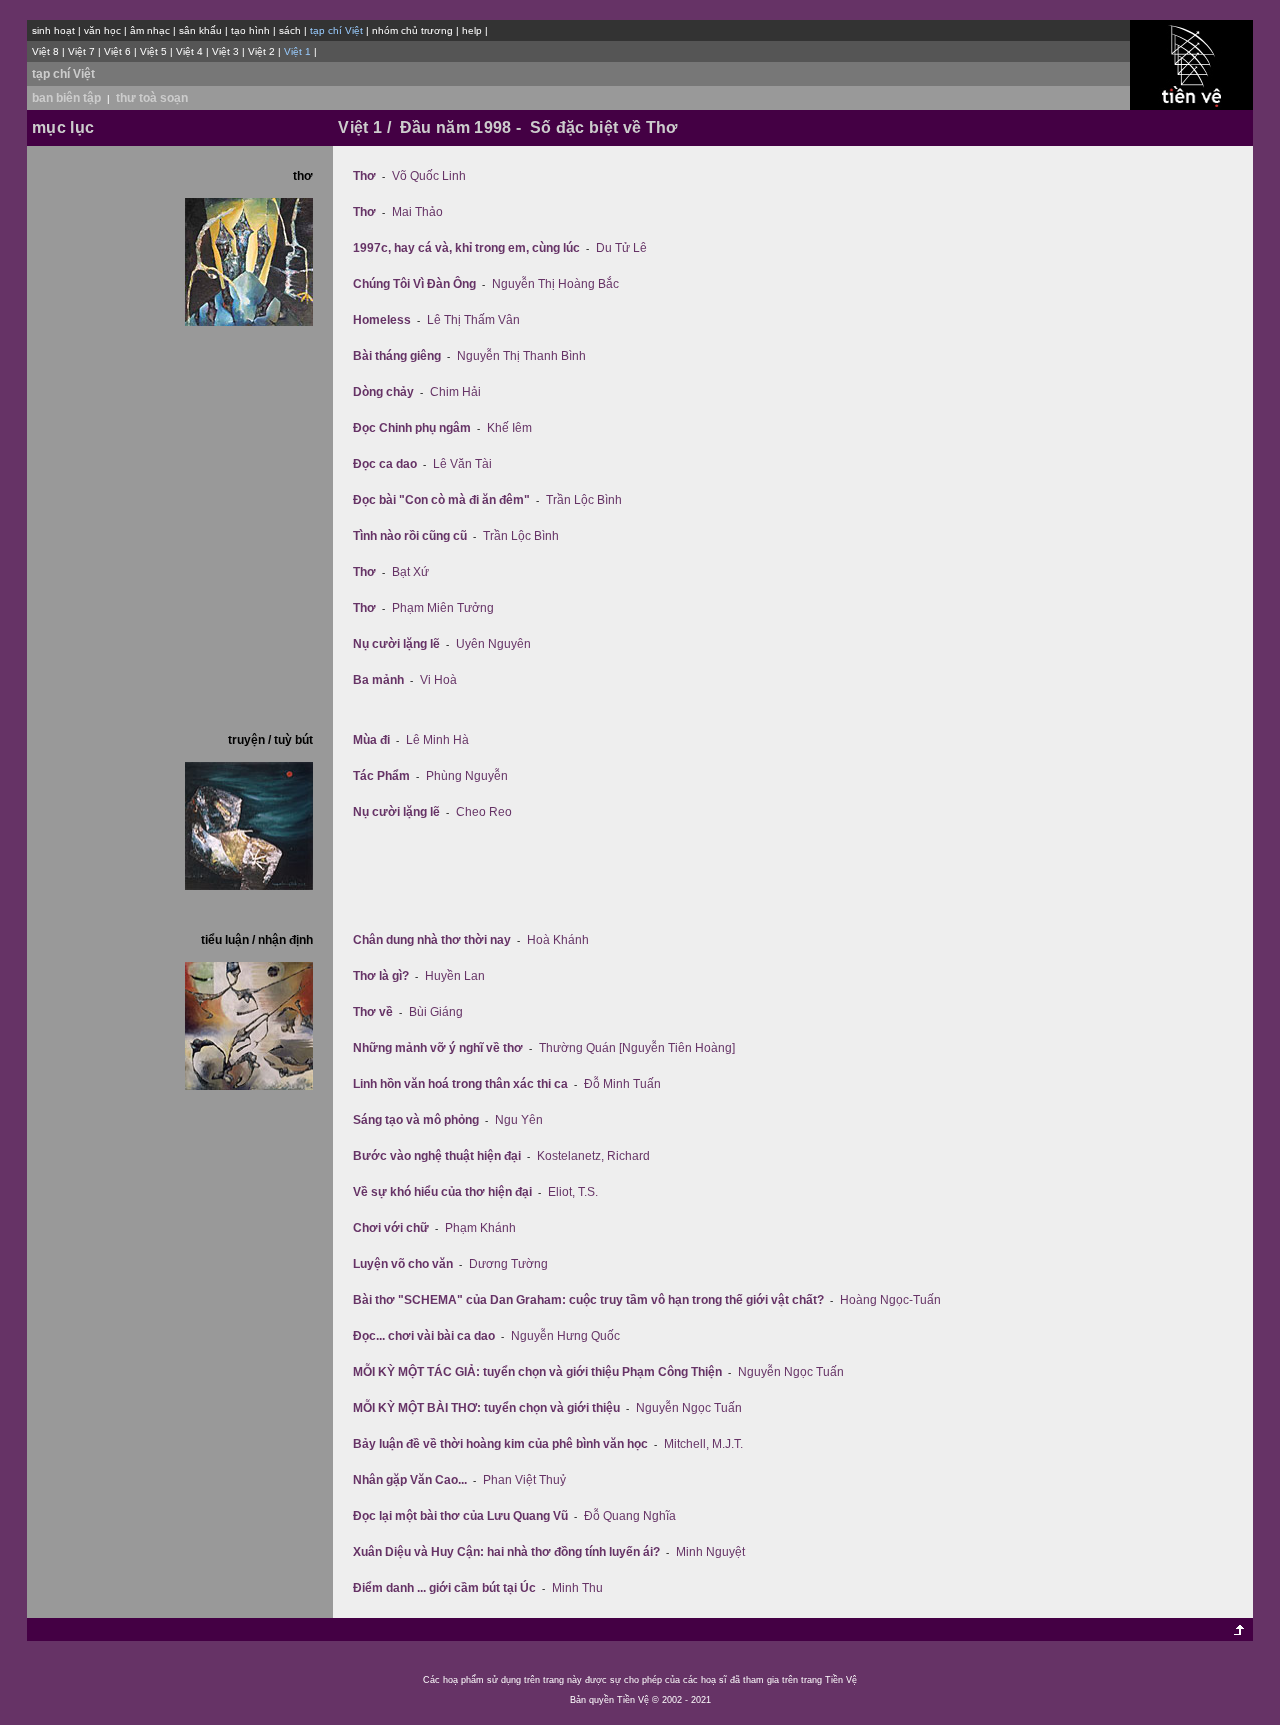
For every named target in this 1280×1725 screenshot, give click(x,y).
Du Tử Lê (621, 248)
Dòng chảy (383, 392)
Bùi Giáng (436, 1012)
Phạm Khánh (480, 1228)
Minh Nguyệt (710, 1552)
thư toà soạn (152, 98)
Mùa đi (371, 740)
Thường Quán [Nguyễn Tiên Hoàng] (637, 1048)
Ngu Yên (519, 1120)
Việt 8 (45, 51)
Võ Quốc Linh (429, 176)
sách (290, 30)
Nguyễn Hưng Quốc (565, 1336)
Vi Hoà (438, 680)
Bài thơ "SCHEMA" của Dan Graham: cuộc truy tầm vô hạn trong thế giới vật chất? (588, 1300)
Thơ (364, 176)
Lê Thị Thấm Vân (473, 320)
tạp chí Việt (63, 74)
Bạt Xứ (410, 572)
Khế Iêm (509, 428)
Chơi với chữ (391, 1228)
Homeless (382, 320)
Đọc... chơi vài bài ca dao (424, 1336)
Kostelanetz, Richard (593, 1156)
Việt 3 (225, 51)
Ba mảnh (378, 680)
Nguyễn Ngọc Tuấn (791, 1372)
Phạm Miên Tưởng (443, 608)
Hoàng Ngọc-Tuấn (890, 1300)
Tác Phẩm (381, 776)
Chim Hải (455, 392)
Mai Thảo (417, 212)
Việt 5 (153, 51)
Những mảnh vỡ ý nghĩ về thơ (438, 1048)
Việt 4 (189, 51)
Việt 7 (81, 51)
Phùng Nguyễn (467, 776)
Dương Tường (508, 1264)
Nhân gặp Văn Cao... (410, 1480)
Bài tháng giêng (397, 356)
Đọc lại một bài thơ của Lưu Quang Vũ (460, 1516)
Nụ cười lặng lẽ (396, 644)
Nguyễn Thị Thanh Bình (521, 356)
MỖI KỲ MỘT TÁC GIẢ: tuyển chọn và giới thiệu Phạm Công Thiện (537, 1372)
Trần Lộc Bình (584, 500)
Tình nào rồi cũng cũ (410, 536)
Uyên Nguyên (493, 644)
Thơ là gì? (381, 976)
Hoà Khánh (558, 940)
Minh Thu (577, 1588)
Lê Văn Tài (462, 464)
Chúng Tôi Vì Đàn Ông (414, 284)
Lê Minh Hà (437, 740)
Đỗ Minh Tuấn (622, 1084)
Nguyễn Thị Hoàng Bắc (555, 284)
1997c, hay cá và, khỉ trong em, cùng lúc (466, 248)
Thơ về (373, 1012)
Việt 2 (261, 51)
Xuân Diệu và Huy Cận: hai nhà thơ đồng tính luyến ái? (506, 1552)
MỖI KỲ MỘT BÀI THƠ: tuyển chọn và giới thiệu (486, 1408)
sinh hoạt (53, 30)
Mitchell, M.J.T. (703, 1444)
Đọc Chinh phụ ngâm (412, 428)
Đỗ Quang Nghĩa (630, 1516)
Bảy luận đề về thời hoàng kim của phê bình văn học (500, 1444)
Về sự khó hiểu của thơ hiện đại (442, 1192)
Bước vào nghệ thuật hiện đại (437, 1156)
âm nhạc (150, 30)
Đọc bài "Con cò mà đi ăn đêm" (441, 500)
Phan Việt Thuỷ (524, 1480)
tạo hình (250, 30)
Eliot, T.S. (573, 1192)
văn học (102, 30)
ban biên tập (66, 98)
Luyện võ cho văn (403, 1264)
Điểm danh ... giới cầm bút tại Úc (444, 1588)
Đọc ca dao (385, 464)
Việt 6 (117, 51)
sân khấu (200, 30)
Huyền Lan (455, 976)
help (472, 30)
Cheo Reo (484, 812)
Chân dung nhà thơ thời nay (432, 940)
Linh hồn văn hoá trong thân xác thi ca (460, 1084)
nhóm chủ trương (412, 30)
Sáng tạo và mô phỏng (416, 1120)
